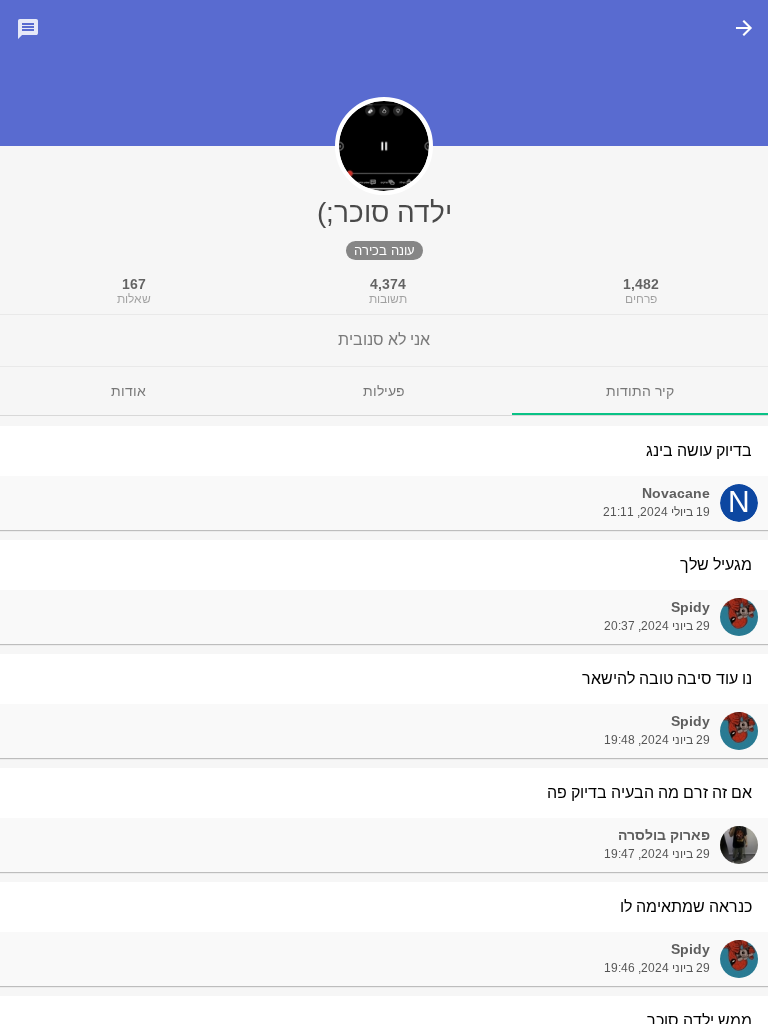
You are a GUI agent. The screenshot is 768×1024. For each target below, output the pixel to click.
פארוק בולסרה (664, 835)
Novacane (676, 493)
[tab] (640, 391)
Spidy (690, 607)
